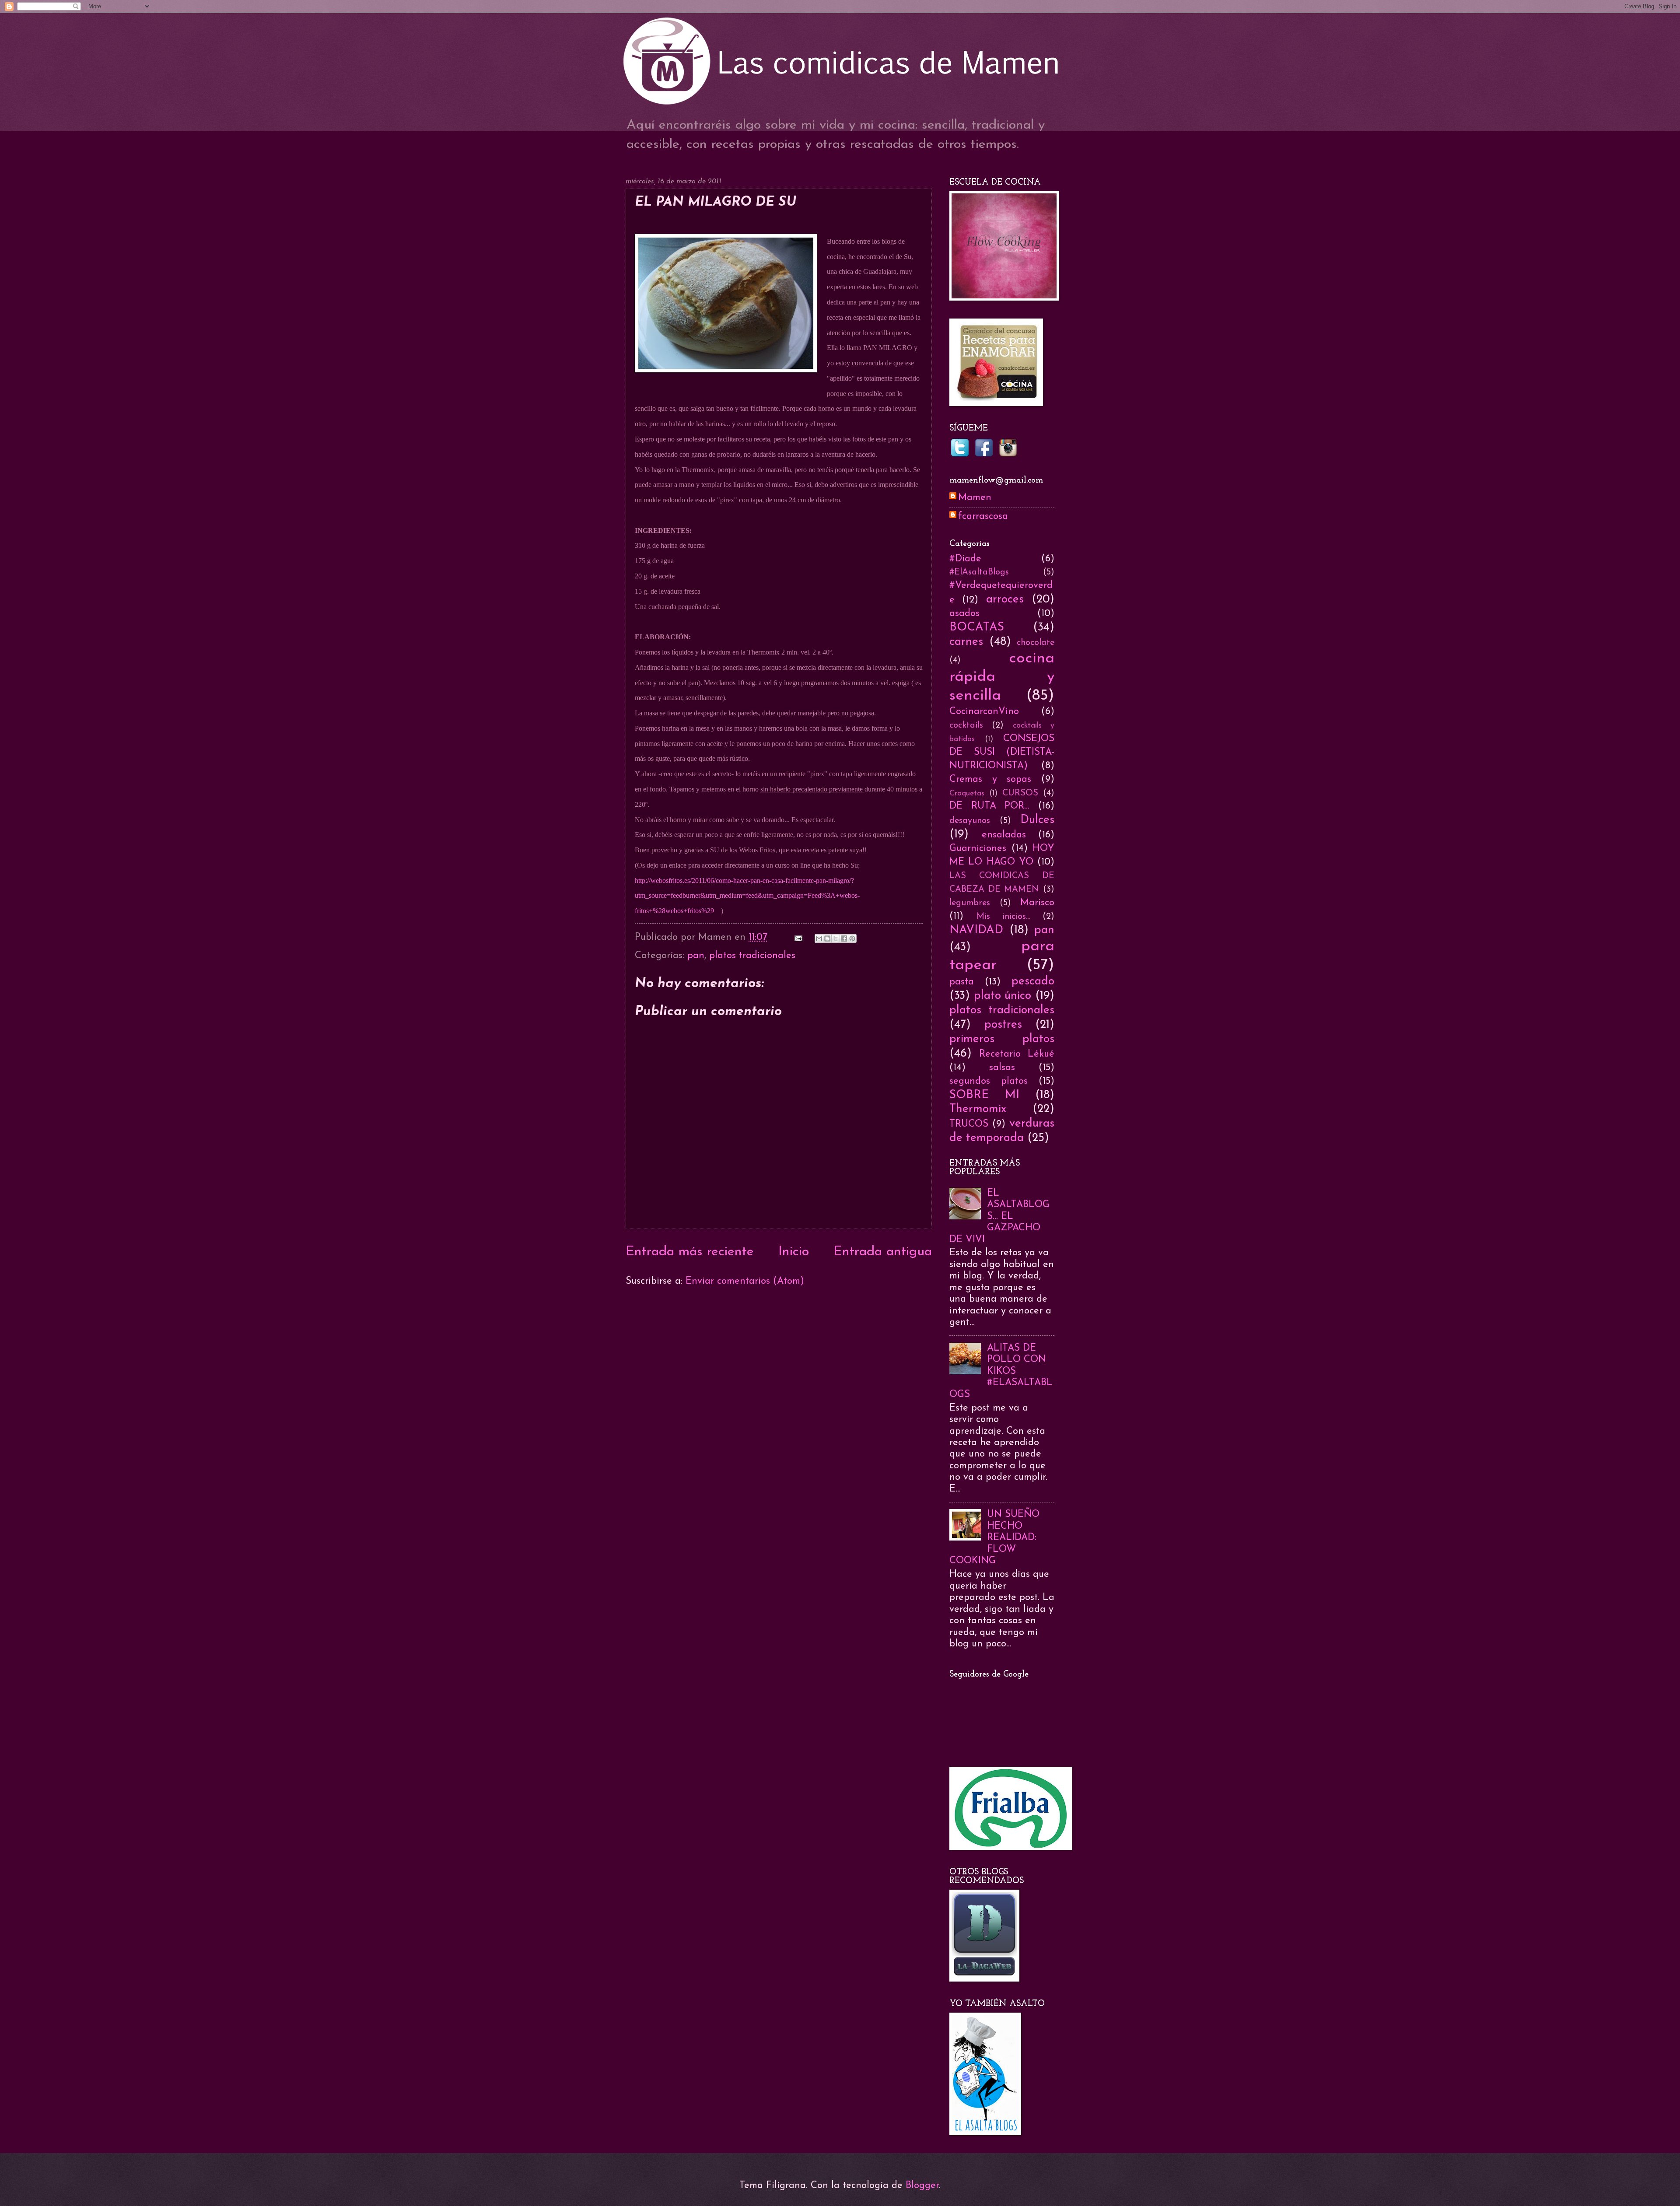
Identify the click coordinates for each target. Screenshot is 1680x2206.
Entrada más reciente (690, 1252)
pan (696, 956)
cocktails (966, 725)
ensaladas (1004, 835)
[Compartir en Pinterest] (852, 938)
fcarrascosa (983, 516)
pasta (962, 982)
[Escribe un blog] (827, 938)
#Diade (965, 559)
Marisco (1037, 903)
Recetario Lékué (1017, 1054)
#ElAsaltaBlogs (979, 572)
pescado (1033, 982)
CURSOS (1020, 793)
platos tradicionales (752, 956)
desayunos (970, 821)
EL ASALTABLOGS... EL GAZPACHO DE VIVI (999, 1217)
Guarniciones (978, 849)
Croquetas (967, 793)
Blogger (922, 2186)
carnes (966, 642)
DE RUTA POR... (989, 806)
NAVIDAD (976, 930)
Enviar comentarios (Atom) (745, 1281)
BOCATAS (977, 628)
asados (964, 614)
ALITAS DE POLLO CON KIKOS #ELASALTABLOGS (1001, 1371)
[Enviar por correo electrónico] (819, 938)
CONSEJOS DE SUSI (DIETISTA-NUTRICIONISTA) (1002, 752)
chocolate (1036, 643)
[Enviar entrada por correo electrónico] (798, 937)
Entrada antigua (883, 1252)
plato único (1003, 996)
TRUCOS (969, 1124)
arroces (1005, 600)
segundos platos (989, 1081)
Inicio (794, 1252)
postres (1003, 1025)
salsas (1002, 1068)
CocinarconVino (984, 712)
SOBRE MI (984, 1095)
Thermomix (978, 1109)
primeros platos (1002, 1039)
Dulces (1037, 820)
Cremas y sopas (990, 779)
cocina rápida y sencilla (1002, 677)
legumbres (970, 903)
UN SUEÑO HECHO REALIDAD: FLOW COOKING (994, 1538)
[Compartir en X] (836, 938)
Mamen (975, 498)
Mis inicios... (1003, 917)
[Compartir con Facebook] (844, 938)
